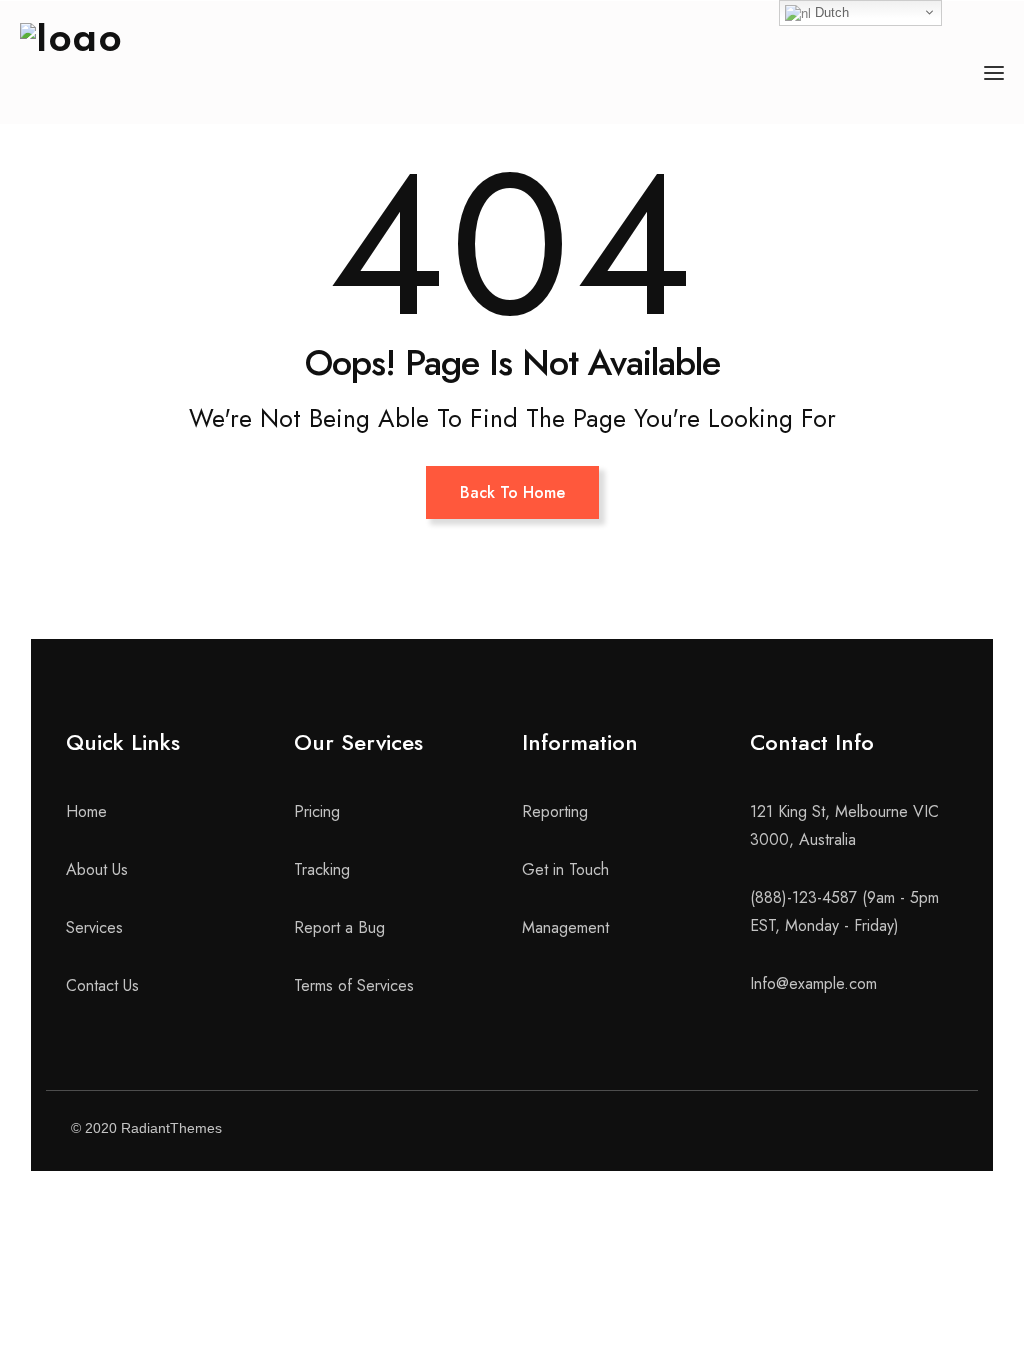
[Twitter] (838, 1131)
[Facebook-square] (788, 1131)
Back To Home (512, 492)
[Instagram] (888, 1131)
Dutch (830, 12)
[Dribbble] (938, 1131)
